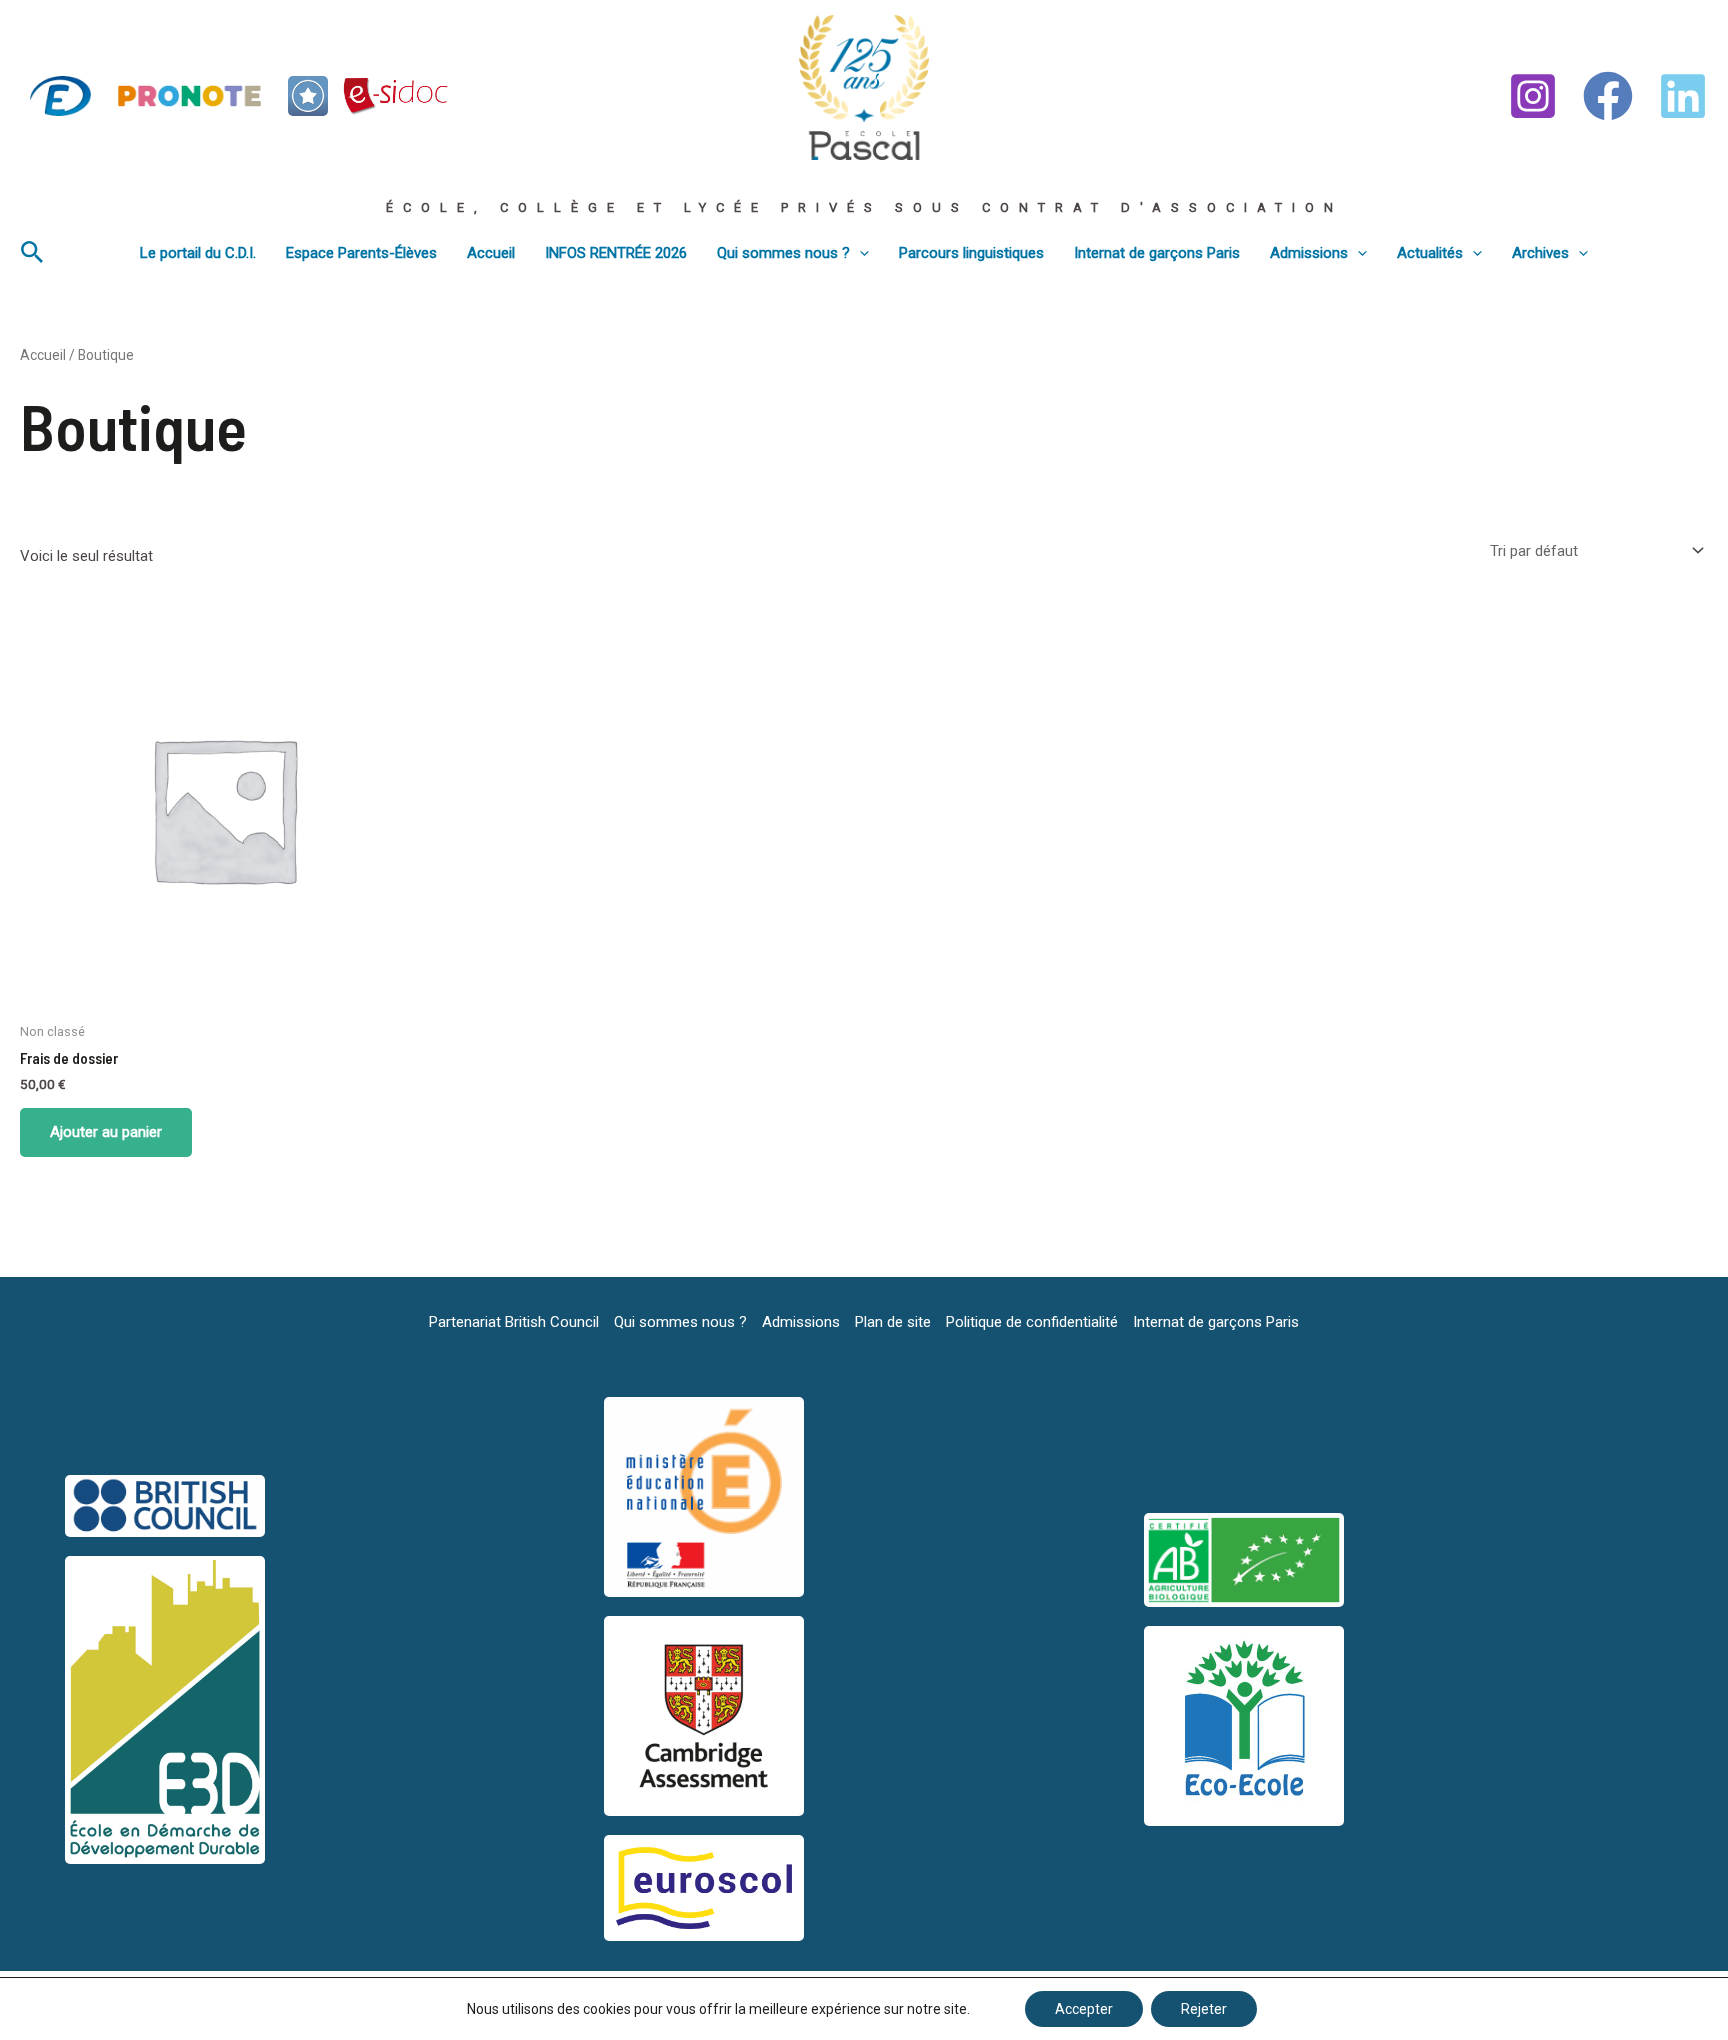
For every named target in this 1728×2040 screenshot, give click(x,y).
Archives (1540, 253)
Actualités (1430, 253)
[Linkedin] (1683, 96)
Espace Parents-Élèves (361, 253)
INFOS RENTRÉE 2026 (616, 253)
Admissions (1309, 253)
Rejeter (1204, 2009)
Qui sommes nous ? (783, 253)
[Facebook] (1608, 96)
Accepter (1084, 2009)
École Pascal (840, 169)
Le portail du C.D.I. (198, 253)
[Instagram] (1533, 96)
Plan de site (893, 1322)
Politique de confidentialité (1032, 1322)
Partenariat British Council (514, 1322)
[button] (32, 253)
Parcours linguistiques (971, 253)
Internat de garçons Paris (1157, 253)
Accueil (491, 253)
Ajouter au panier (106, 1132)
